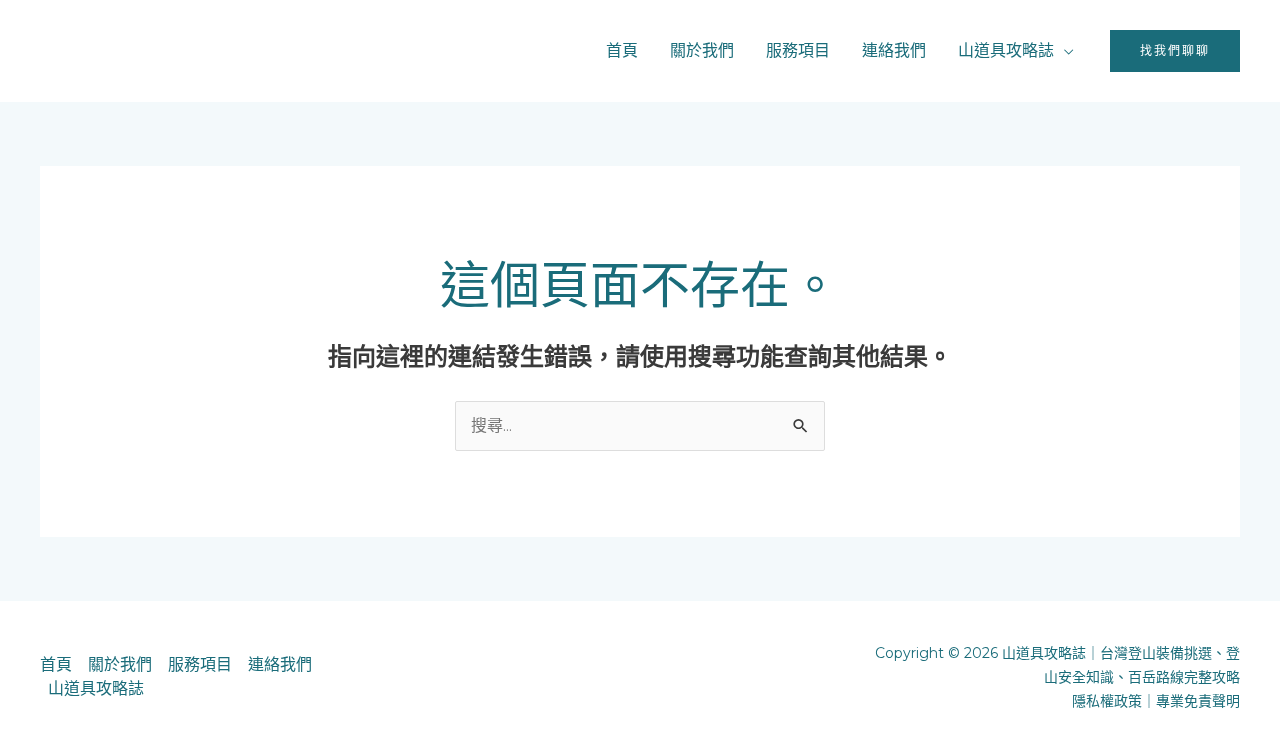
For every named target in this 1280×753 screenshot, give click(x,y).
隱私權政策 (1107, 701)
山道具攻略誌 (1006, 50)
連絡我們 (894, 50)
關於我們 (702, 50)
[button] (1175, 51)
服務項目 (798, 50)
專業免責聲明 (1198, 701)
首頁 (622, 50)
